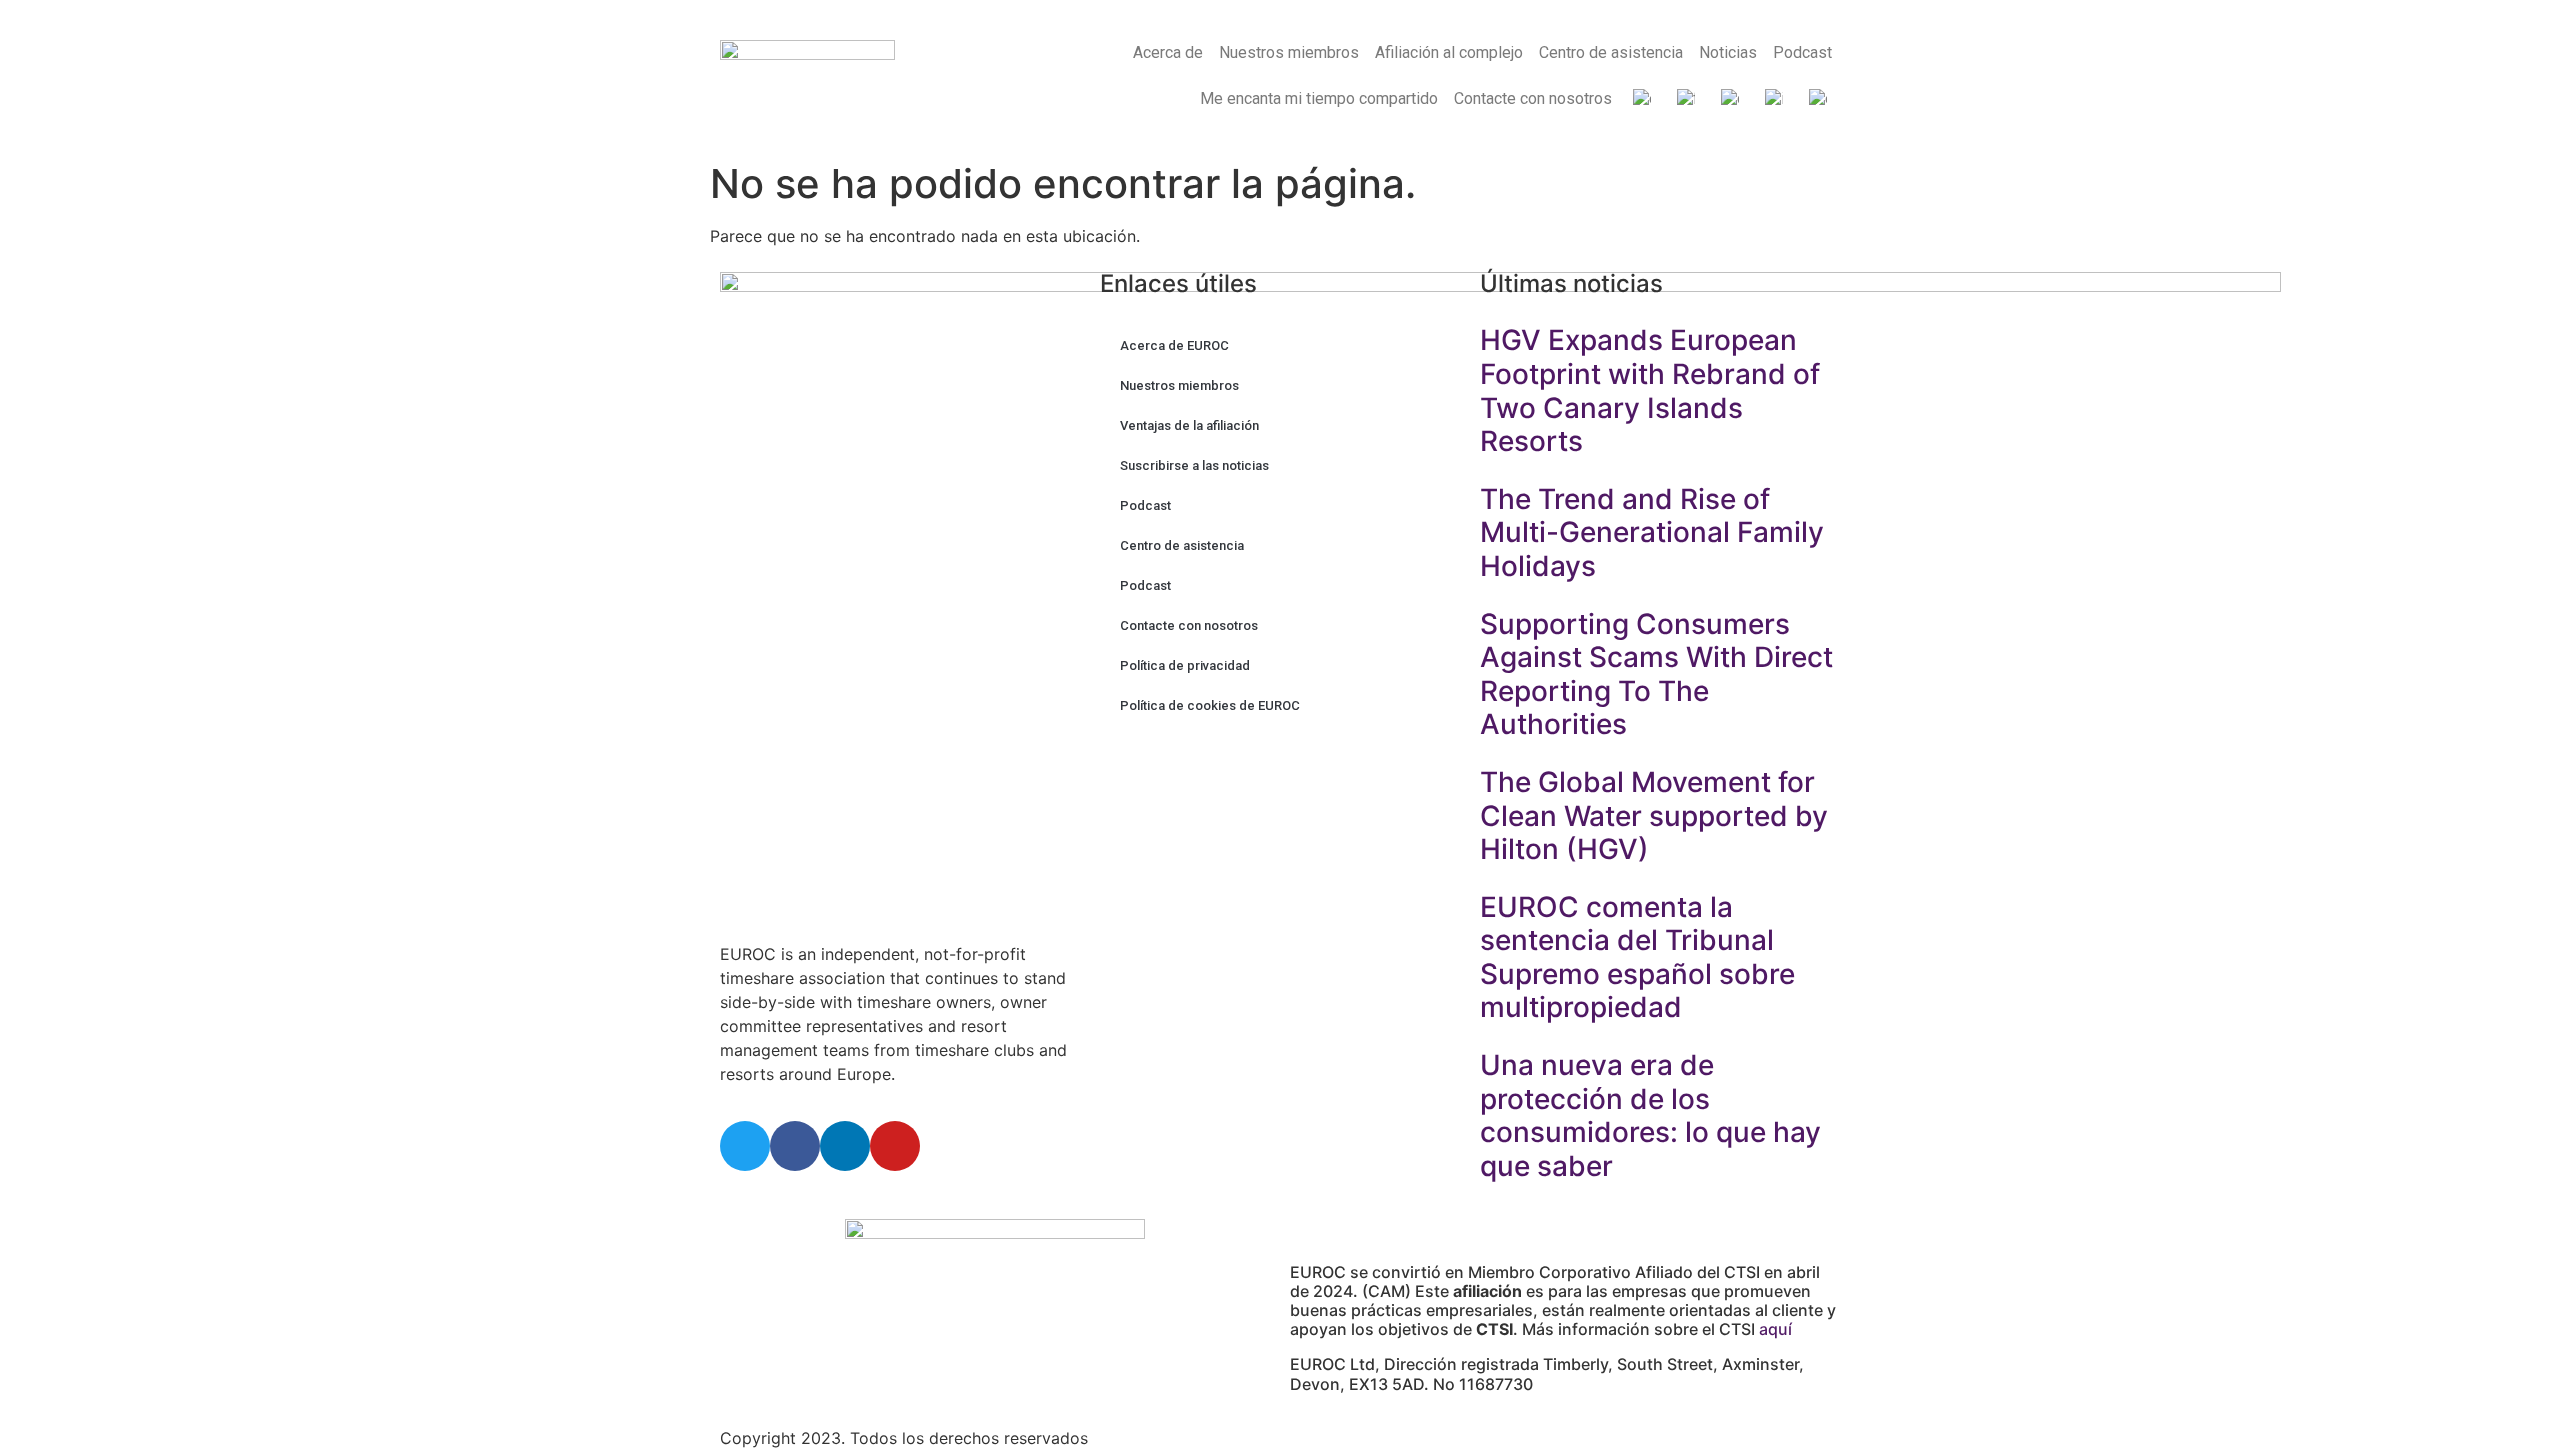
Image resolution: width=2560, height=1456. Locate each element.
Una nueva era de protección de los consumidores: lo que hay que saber (1650, 1115)
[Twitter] (745, 1146)
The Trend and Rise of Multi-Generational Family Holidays (1652, 532)
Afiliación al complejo (1449, 52)
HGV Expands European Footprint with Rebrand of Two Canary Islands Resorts (1650, 390)
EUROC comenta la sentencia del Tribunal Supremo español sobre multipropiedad (1637, 957)
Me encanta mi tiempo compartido (1319, 98)
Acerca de (1168, 52)
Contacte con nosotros (1533, 98)
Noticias (1728, 52)
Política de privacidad (1185, 665)
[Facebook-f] (795, 1146)
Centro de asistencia (1611, 52)
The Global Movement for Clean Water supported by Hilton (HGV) (1654, 815)
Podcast (1802, 52)
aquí (1775, 1329)
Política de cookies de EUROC (1210, 705)
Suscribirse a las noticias (1194, 465)
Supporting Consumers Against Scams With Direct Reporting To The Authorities (1656, 674)
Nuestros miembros (1289, 52)
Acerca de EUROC (1174, 345)
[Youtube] (895, 1146)
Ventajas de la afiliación (1189, 425)
